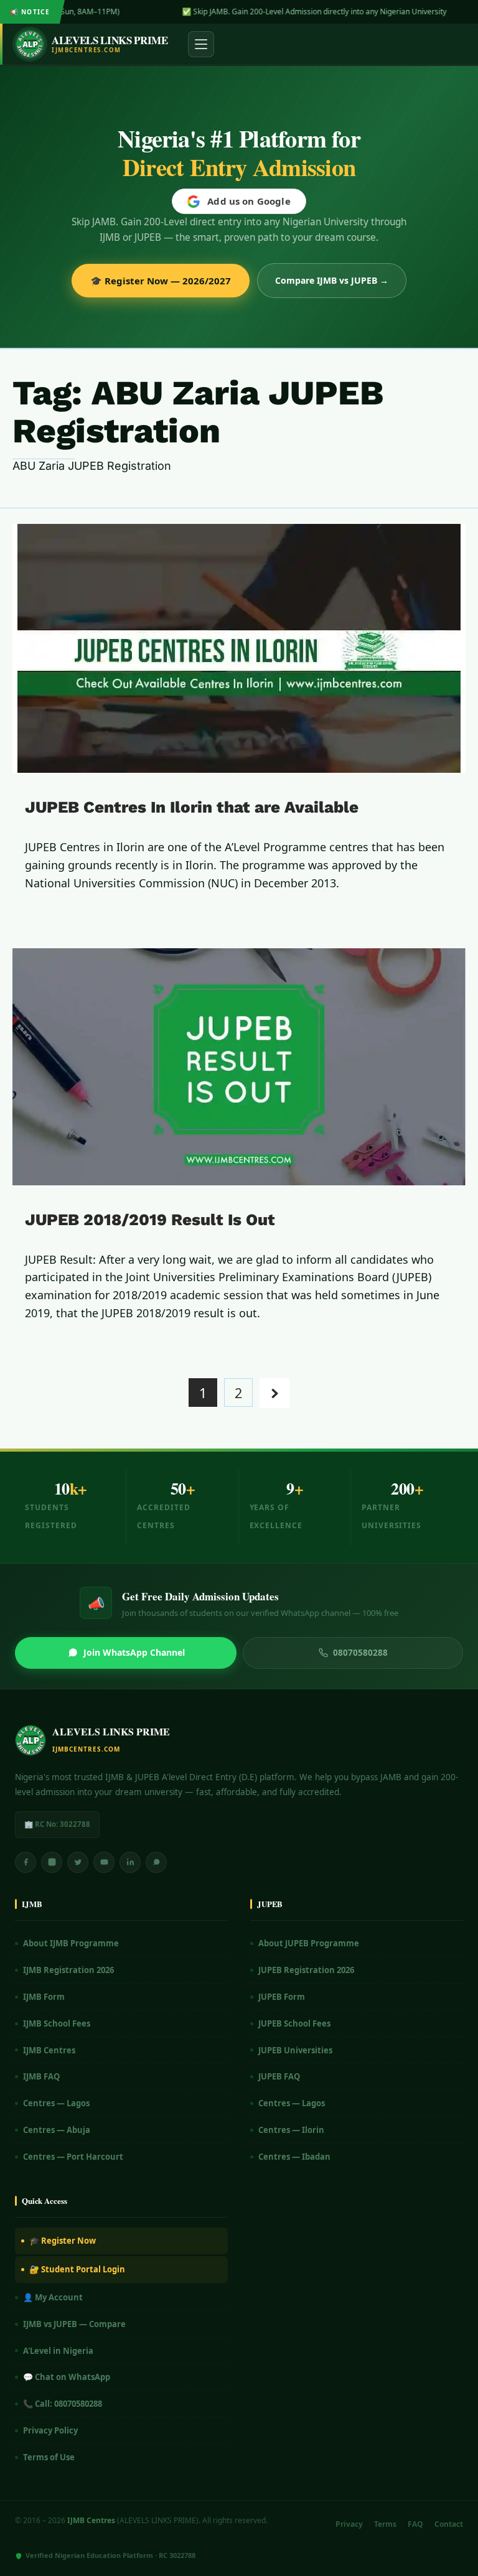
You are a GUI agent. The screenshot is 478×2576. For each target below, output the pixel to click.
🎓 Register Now (63, 2241)
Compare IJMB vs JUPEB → (332, 280)
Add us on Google (249, 201)
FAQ (415, 2524)
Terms (385, 2524)
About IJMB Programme (71, 1943)
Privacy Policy (50, 2430)
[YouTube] (104, 1862)
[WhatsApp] (156, 1862)
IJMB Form (44, 1997)
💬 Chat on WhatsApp (67, 2377)
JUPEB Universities (295, 2050)
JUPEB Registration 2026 (306, 1970)
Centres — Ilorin (291, 2130)
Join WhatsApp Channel (134, 1652)
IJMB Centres (49, 2050)
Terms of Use (49, 2457)
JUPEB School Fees (294, 2023)
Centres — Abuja (57, 2130)
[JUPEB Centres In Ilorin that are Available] (239, 648)
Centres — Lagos (56, 2103)
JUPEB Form (282, 1997)
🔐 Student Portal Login (77, 2269)
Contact (449, 2524)
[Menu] (201, 44)
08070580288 (360, 1653)
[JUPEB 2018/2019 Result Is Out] (239, 1067)
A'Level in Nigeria (58, 2351)
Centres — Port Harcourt (73, 2157)
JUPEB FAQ (279, 2076)
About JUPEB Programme (309, 1943)
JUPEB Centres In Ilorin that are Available (192, 807)
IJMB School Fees (57, 2023)
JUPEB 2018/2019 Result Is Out (150, 1220)
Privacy (349, 2524)
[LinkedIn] (130, 1862)
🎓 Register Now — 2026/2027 (161, 281)
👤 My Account (53, 2297)
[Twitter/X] (78, 1862)
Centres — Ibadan (294, 2157)
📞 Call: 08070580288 (63, 2404)
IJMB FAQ (41, 2076)
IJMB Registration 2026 (68, 1970)
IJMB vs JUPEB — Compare (74, 2324)
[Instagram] (52, 1862)
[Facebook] (26, 1862)
